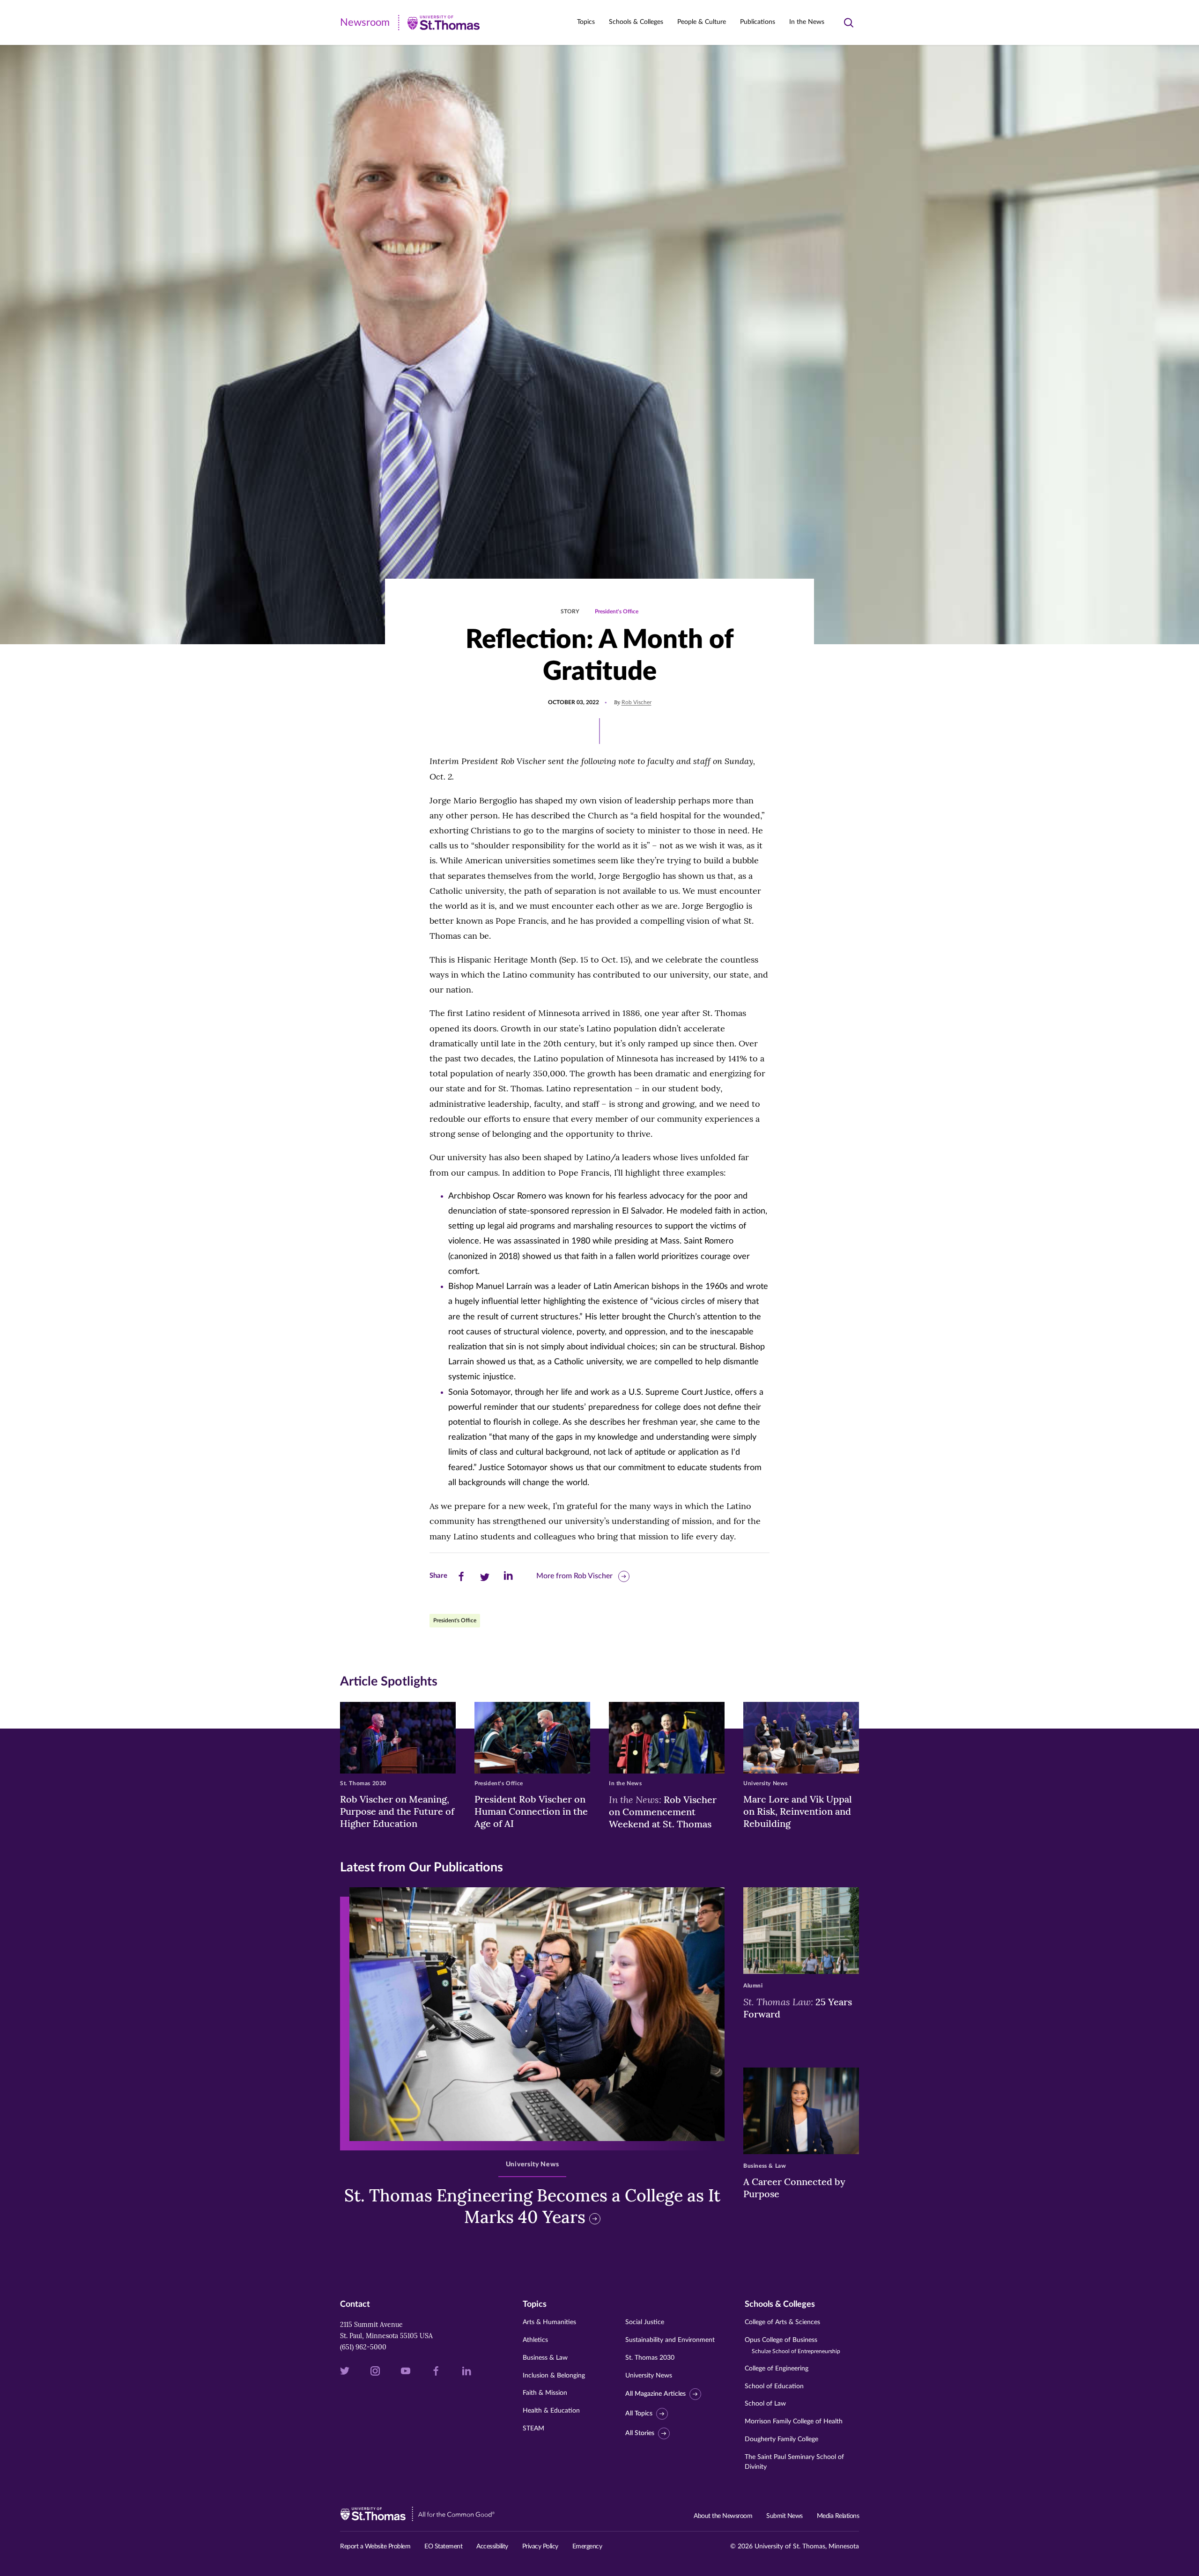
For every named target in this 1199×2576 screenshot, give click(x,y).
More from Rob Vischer (574, 1576)
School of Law (765, 2404)
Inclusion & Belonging (554, 2376)
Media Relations (838, 2516)
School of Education (774, 2386)
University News (649, 2376)
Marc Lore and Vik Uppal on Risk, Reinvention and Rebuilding (798, 1811)
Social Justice (645, 2322)
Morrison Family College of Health (794, 2421)
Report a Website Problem (375, 2547)
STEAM (533, 2429)
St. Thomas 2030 (650, 2358)
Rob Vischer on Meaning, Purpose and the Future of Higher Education (397, 1811)
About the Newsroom (723, 2516)
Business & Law (545, 2358)
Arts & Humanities (549, 2322)
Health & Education (551, 2411)
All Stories (640, 2433)
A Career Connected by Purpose (794, 2188)
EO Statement (443, 2547)
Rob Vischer (637, 702)
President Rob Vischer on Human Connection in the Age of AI (531, 1811)
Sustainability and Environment (670, 2340)
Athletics (535, 2340)
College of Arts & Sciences (782, 2322)
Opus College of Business (792, 2345)
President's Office (617, 611)
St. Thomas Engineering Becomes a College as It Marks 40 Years (532, 2206)
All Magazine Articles (655, 2394)
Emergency (587, 2547)
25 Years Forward (798, 2008)
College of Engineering (777, 2369)
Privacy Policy (540, 2547)
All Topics (639, 2414)
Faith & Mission (545, 2393)
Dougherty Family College (781, 2439)
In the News (807, 22)
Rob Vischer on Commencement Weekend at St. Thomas (663, 1811)
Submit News (785, 2516)
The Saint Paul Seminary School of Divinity (794, 2462)
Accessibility (492, 2547)
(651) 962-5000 (363, 2347)
